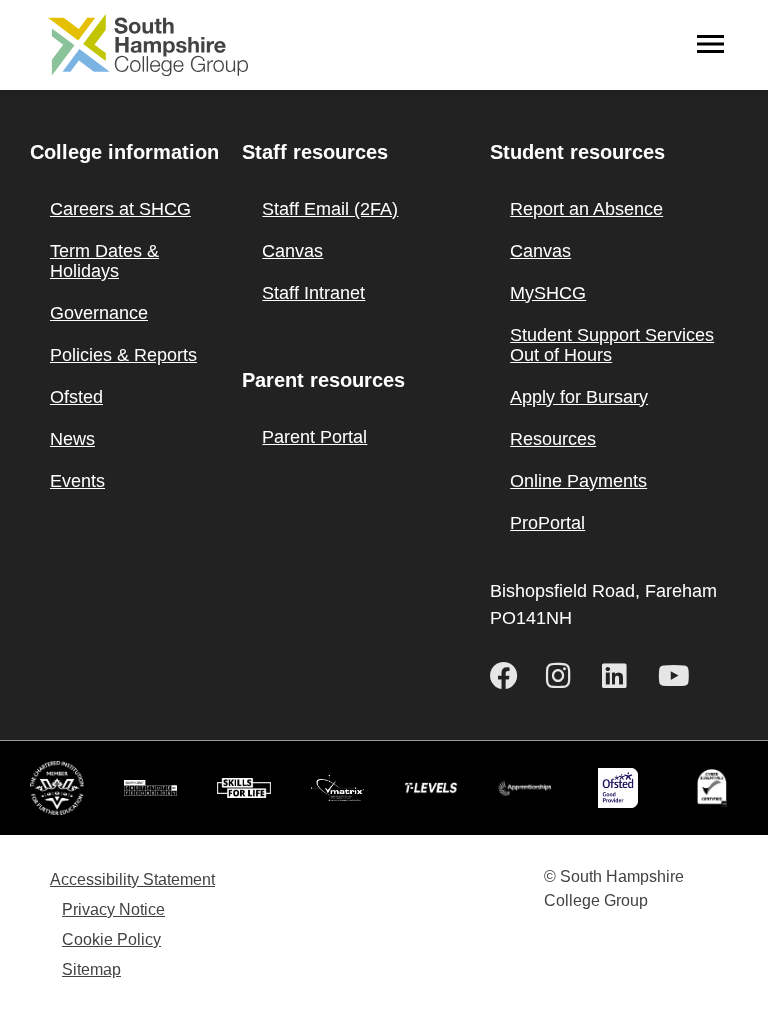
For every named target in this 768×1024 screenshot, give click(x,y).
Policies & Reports (123, 355)
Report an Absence (586, 209)
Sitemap (91, 969)
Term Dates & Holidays (104, 261)
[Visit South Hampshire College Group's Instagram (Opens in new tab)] (566, 676)
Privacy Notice (113, 909)
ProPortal (547, 523)
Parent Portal (314, 437)
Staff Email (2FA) (330, 209)
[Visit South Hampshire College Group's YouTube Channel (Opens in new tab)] (678, 676)
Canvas (292, 251)
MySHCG (548, 293)
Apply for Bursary (579, 397)
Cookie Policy (111, 939)
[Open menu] (710, 45)
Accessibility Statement (132, 879)
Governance (99, 313)
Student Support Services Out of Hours (612, 345)
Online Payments (578, 481)
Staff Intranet (313, 293)
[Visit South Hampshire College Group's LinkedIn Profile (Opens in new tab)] (622, 676)
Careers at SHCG (120, 209)
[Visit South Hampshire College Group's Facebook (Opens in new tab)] (510, 676)
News (72, 439)
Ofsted (76, 397)
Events (77, 481)
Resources (553, 439)
